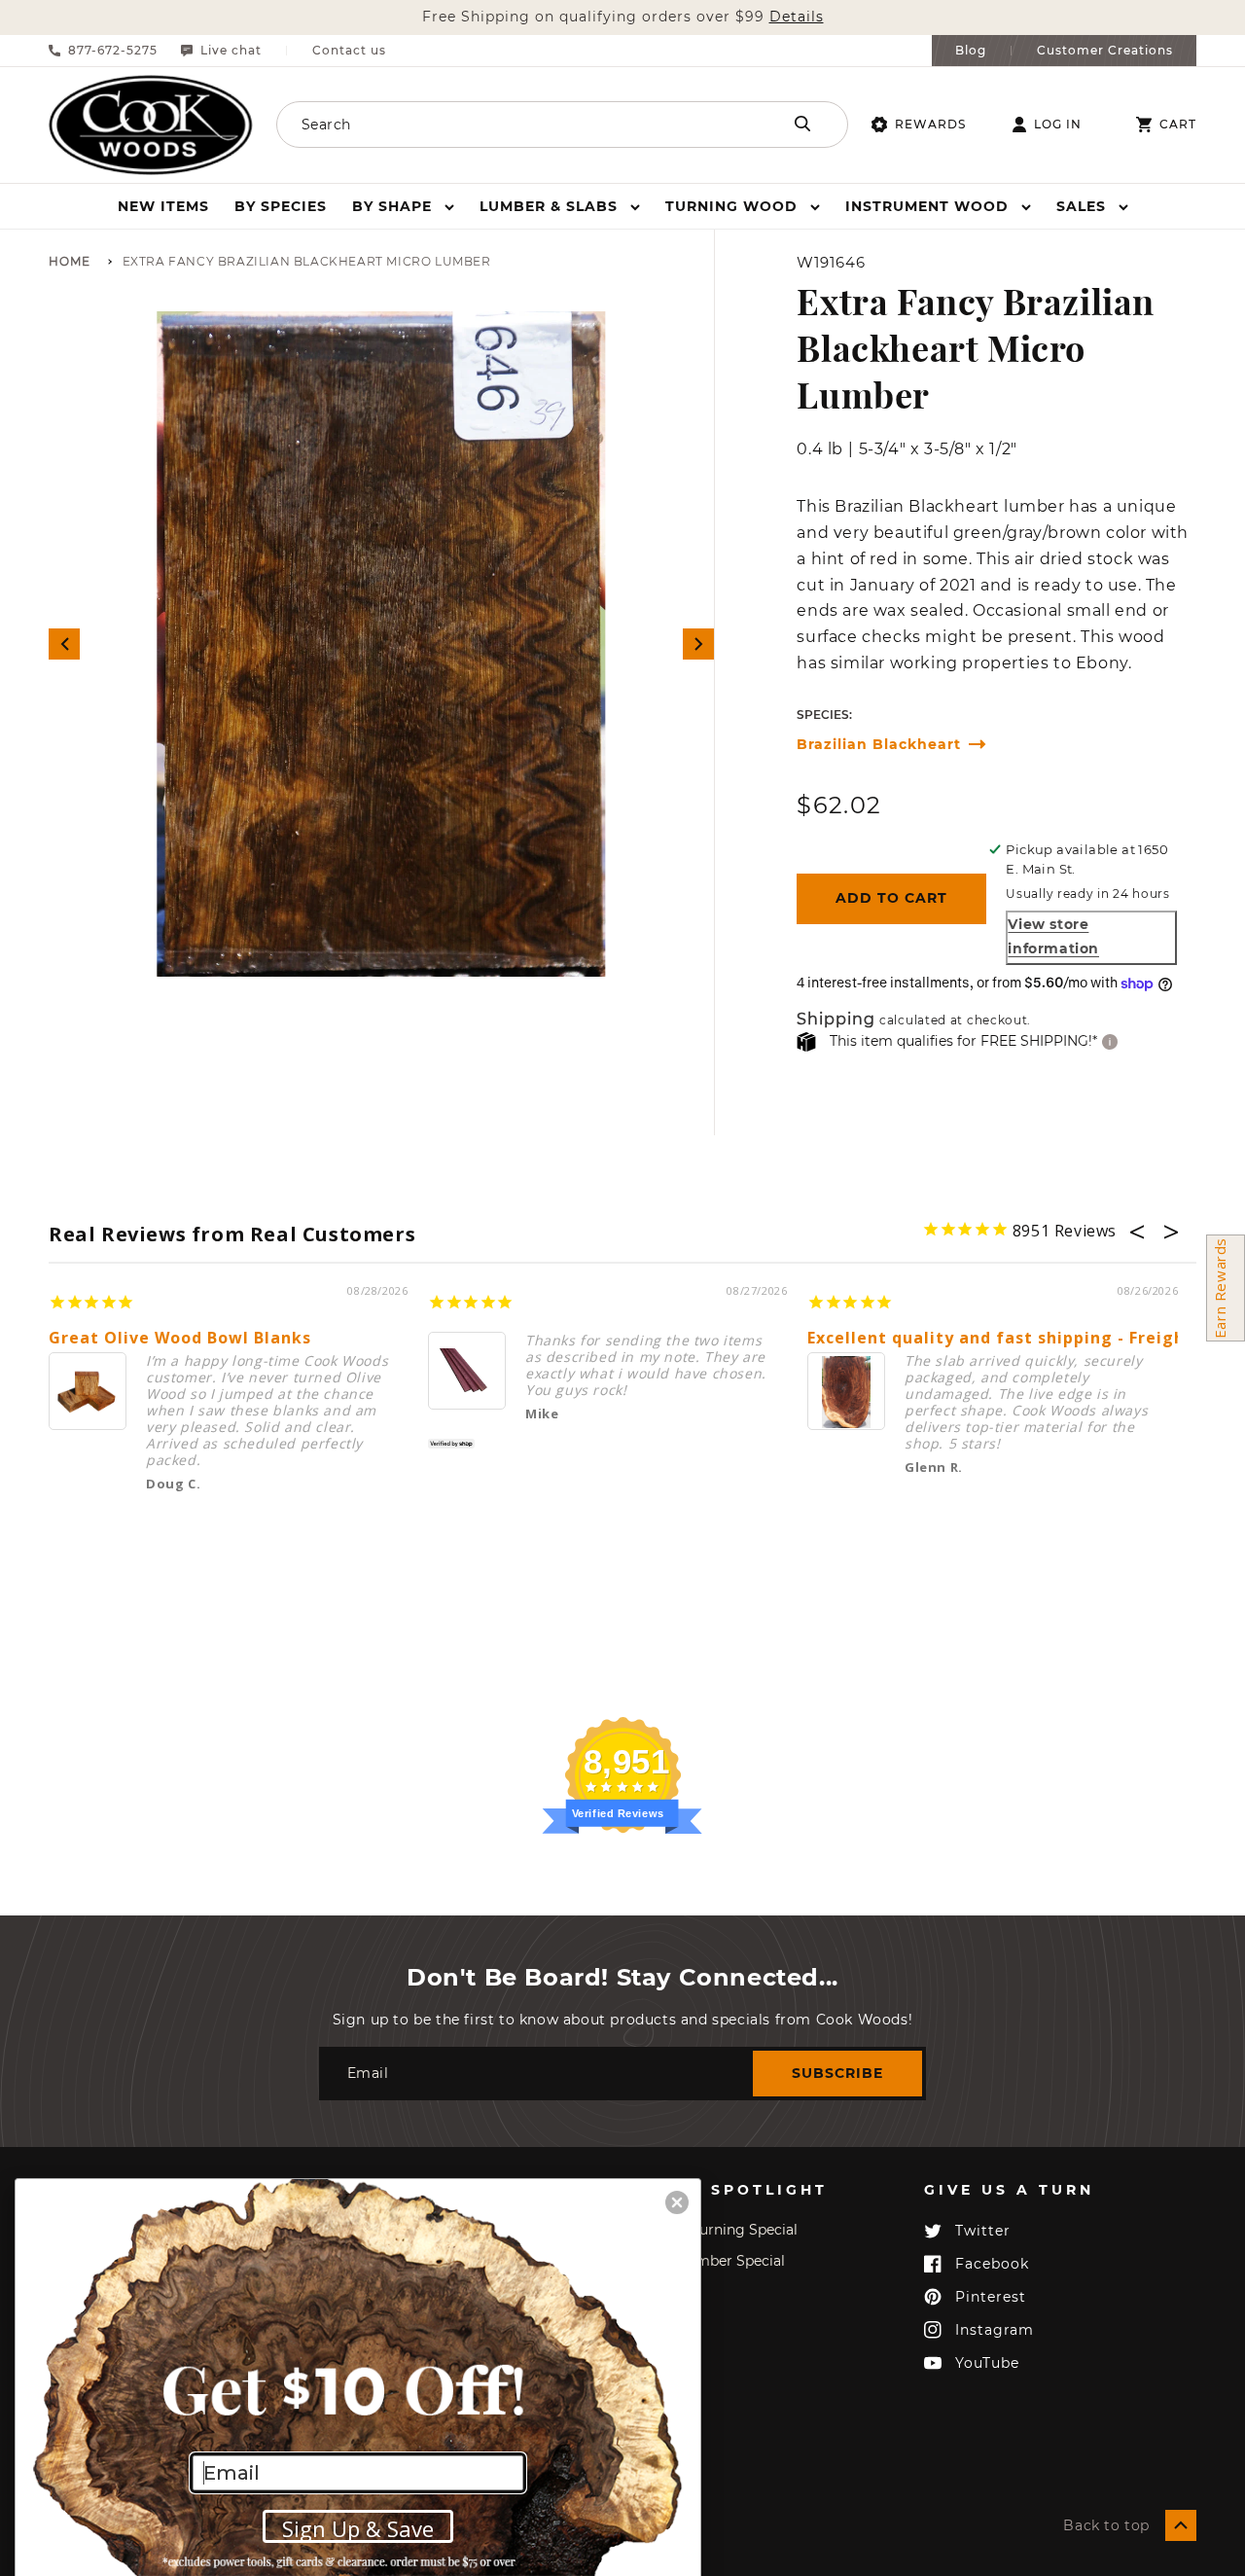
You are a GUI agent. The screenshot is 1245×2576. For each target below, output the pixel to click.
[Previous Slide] (64, 644)
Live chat (231, 51)
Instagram (995, 2330)
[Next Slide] (698, 644)
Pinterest (991, 2297)
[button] (403, 206)
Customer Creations (1105, 51)
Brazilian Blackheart (879, 745)
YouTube (987, 2363)
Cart (1178, 125)
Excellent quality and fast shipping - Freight (1000, 1338)
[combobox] (506, 125)
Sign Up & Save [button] (358, 2528)
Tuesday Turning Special (715, 2230)
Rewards (930, 124)
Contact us (349, 51)
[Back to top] (1181, 2525)
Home (70, 262)
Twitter (983, 2231)
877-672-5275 (113, 51)
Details (797, 17)
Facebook (992, 2264)
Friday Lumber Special (709, 2261)
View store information (1053, 936)
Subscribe (837, 2073)
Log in (1058, 125)
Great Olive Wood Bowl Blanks (180, 1338)
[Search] (802, 124)
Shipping (836, 1020)
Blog (971, 51)
